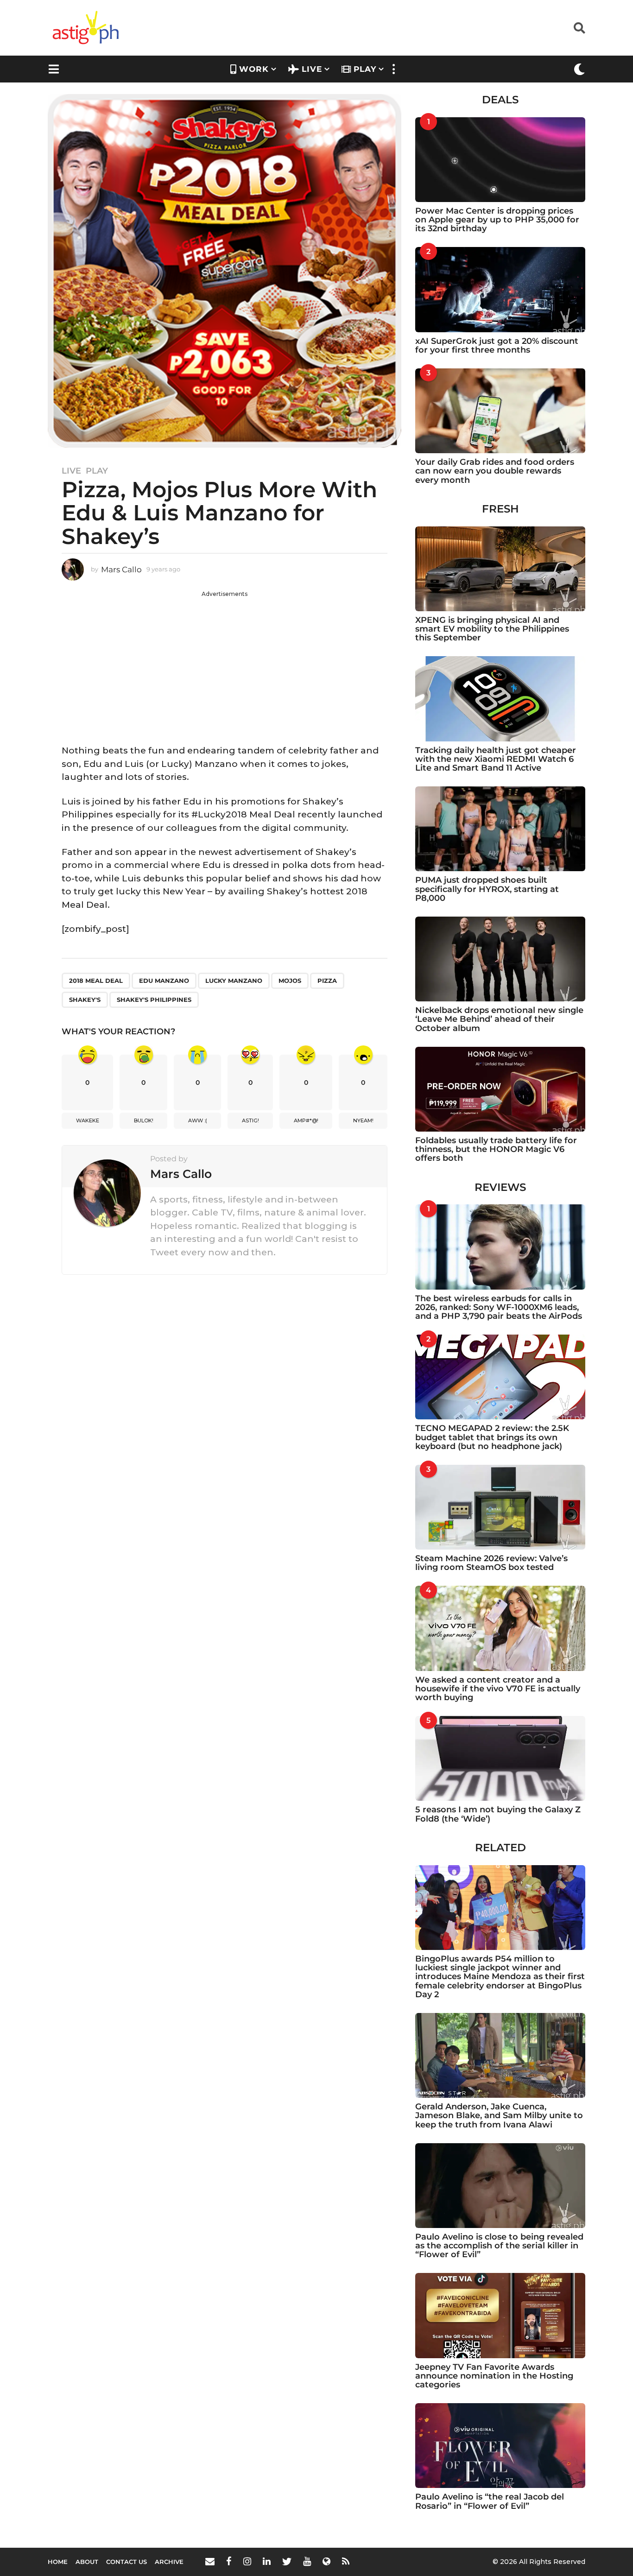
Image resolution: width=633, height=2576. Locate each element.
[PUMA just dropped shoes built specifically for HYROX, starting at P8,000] (500, 829)
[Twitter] (287, 2561)
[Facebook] (229, 2561)
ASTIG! (250, 1120)
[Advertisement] (225, 663)
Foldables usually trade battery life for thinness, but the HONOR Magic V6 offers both (496, 1149)
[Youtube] (307, 2561)
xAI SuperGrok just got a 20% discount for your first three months (497, 345)
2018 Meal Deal (96, 981)
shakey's (85, 1000)
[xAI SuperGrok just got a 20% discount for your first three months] (500, 289)
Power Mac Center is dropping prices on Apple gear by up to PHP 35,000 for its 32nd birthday (497, 220)
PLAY (365, 69)
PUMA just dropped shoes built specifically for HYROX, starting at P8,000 (487, 889)
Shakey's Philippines (154, 1000)
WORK (254, 69)
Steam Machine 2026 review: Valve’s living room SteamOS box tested (491, 1563)
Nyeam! (363, 1120)
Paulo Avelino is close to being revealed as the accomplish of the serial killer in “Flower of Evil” (499, 2246)
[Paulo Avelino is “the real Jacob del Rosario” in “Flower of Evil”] (500, 2446)
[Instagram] (247, 2561)
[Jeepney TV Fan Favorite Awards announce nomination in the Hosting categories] (500, 2315)
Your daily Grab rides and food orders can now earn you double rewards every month (495, 471)
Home (58, 2562)
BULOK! (144, 1120)
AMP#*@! (306, 1120)
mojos (290, 981)
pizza (327, 981)
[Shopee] (326, 2561)
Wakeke (88, 1120)
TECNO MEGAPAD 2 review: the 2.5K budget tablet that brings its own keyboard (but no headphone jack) (492, 1437)
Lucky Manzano (234, 981)
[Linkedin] (267, 2561)
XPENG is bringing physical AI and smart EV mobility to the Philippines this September (492, 629)
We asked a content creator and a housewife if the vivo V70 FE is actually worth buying (498, 1689)
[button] (579, 28)
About (87, 2562)
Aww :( (198, 1120)
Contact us (127, 2562)
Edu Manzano (164, 981)
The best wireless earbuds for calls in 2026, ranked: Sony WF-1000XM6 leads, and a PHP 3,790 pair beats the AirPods (499, 1307)
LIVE (312, 69)
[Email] (210, 2561)
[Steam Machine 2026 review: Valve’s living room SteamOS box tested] (500, 1507)
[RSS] (346, 2561)
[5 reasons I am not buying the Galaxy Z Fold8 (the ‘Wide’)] (500, 1758)
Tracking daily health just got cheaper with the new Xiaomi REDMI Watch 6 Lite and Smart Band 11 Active (496, 759)
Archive (169, 2562)
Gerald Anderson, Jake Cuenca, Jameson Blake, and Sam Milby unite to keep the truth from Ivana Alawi (499, 2116)
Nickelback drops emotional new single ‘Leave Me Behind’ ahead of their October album (499, 1019)
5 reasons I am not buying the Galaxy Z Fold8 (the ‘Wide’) (498, 1814)
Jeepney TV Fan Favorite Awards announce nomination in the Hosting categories (494, 2376)
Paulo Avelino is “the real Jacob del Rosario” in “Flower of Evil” (490, 2501)
